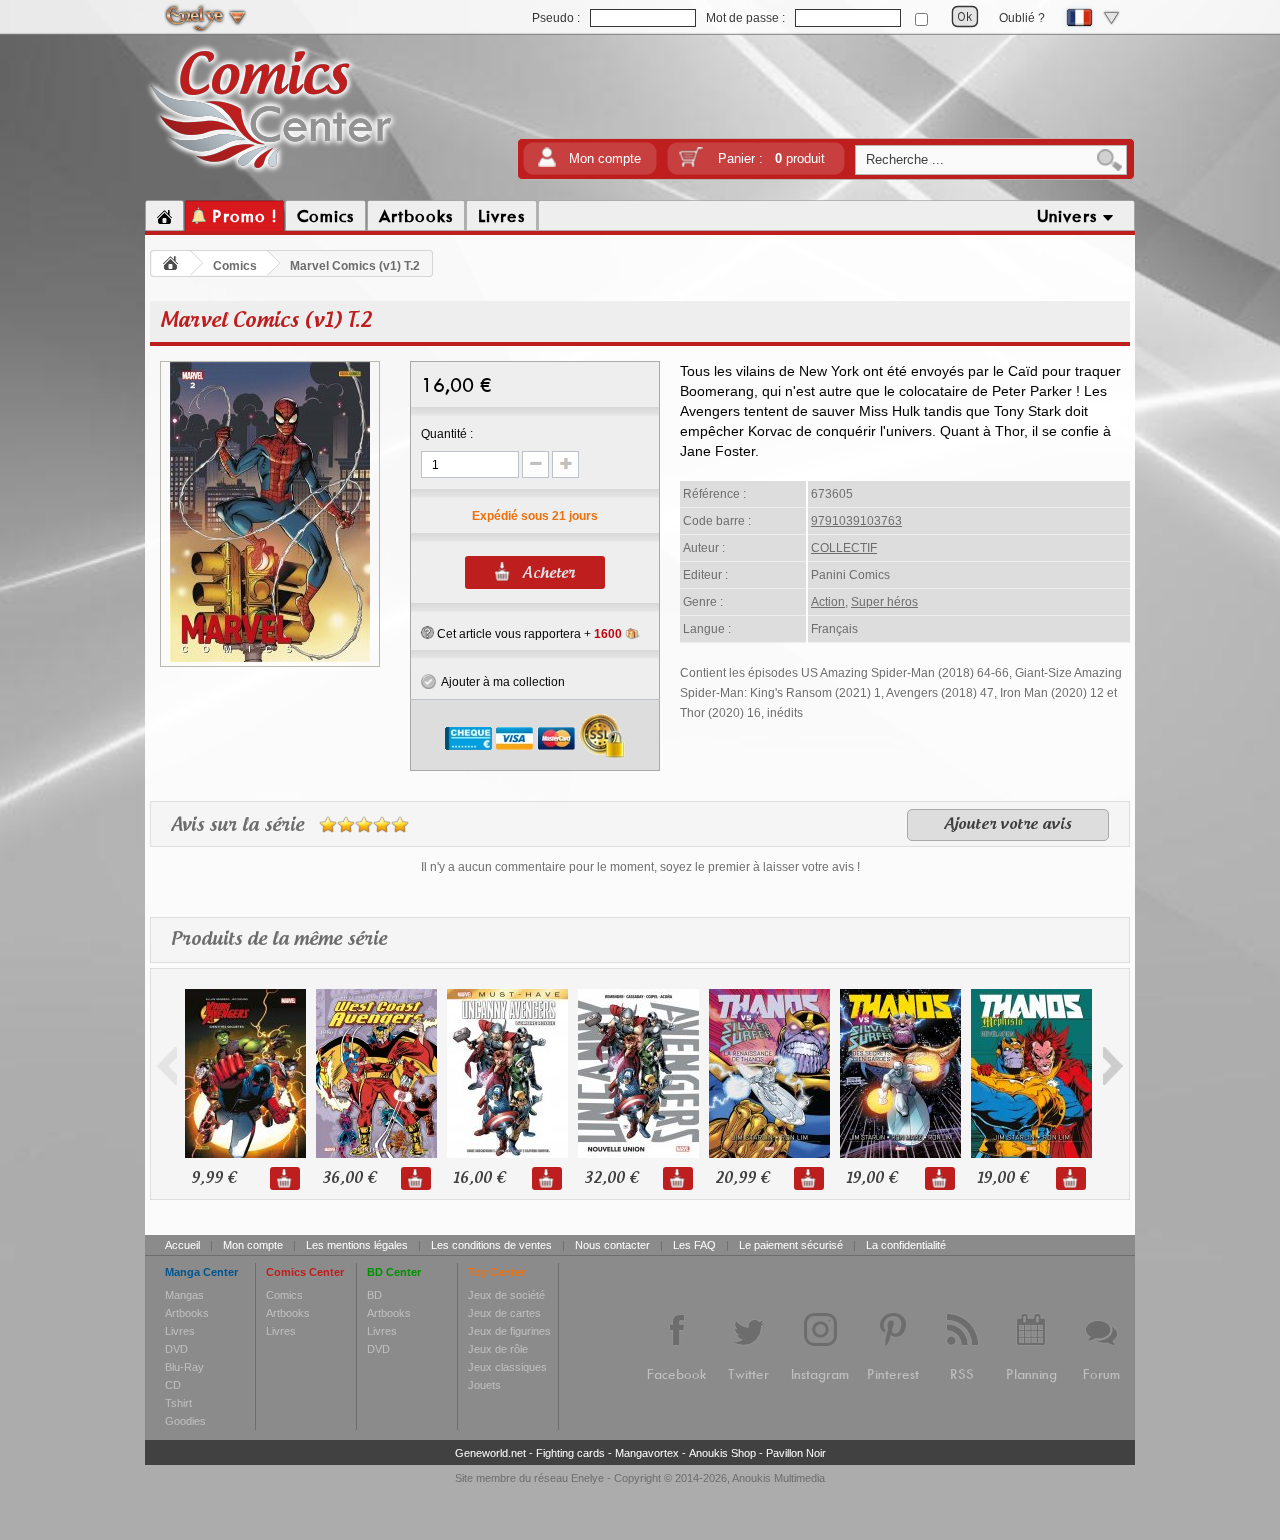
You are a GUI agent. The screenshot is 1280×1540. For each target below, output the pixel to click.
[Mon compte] (547, 163)
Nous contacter (612, 1245)
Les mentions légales (357, 1245)
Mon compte (605, 158)
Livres (180, 1331)
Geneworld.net (490, 1453)
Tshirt (178, 1403)
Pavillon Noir (796, 1453)
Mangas (184, 1295)
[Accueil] (164, 216)
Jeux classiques (507, 1367)
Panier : (771, 158)
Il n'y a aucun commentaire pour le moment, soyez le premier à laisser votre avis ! (640, 867)
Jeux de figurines (509, 1331)
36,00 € (349, 1178)
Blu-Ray (184, 1367)
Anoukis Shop (722, 1453)
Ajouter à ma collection (500, 682)
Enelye (587, 1478)
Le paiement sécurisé (791, 1245)
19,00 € (871, 1178)
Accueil (182, 1245)
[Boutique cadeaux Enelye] (427, 633)
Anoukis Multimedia (778, 1478)
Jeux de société (506, 1295)
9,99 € (213, 1178)
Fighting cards (570, 1453)
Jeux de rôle (498, 1349)
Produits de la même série (279, 940)
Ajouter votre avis (1008, 825)
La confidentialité (906, 1245)
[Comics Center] (271, 173)
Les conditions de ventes (491, 1245)
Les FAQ (694, 1245)
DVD (176, 1349)
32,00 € (611, 1178)
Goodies (185, 1421)
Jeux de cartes (504, 1313)
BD (374, 1295)
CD (173, 1385)
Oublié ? (1022, 18)
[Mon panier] (691, 163)
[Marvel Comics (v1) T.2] (270, 659)
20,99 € (742, 1178)
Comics (235, 266)
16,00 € (479, 1178)
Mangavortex (647, 1453)
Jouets (484, 1385)
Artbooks (187, 1313)
